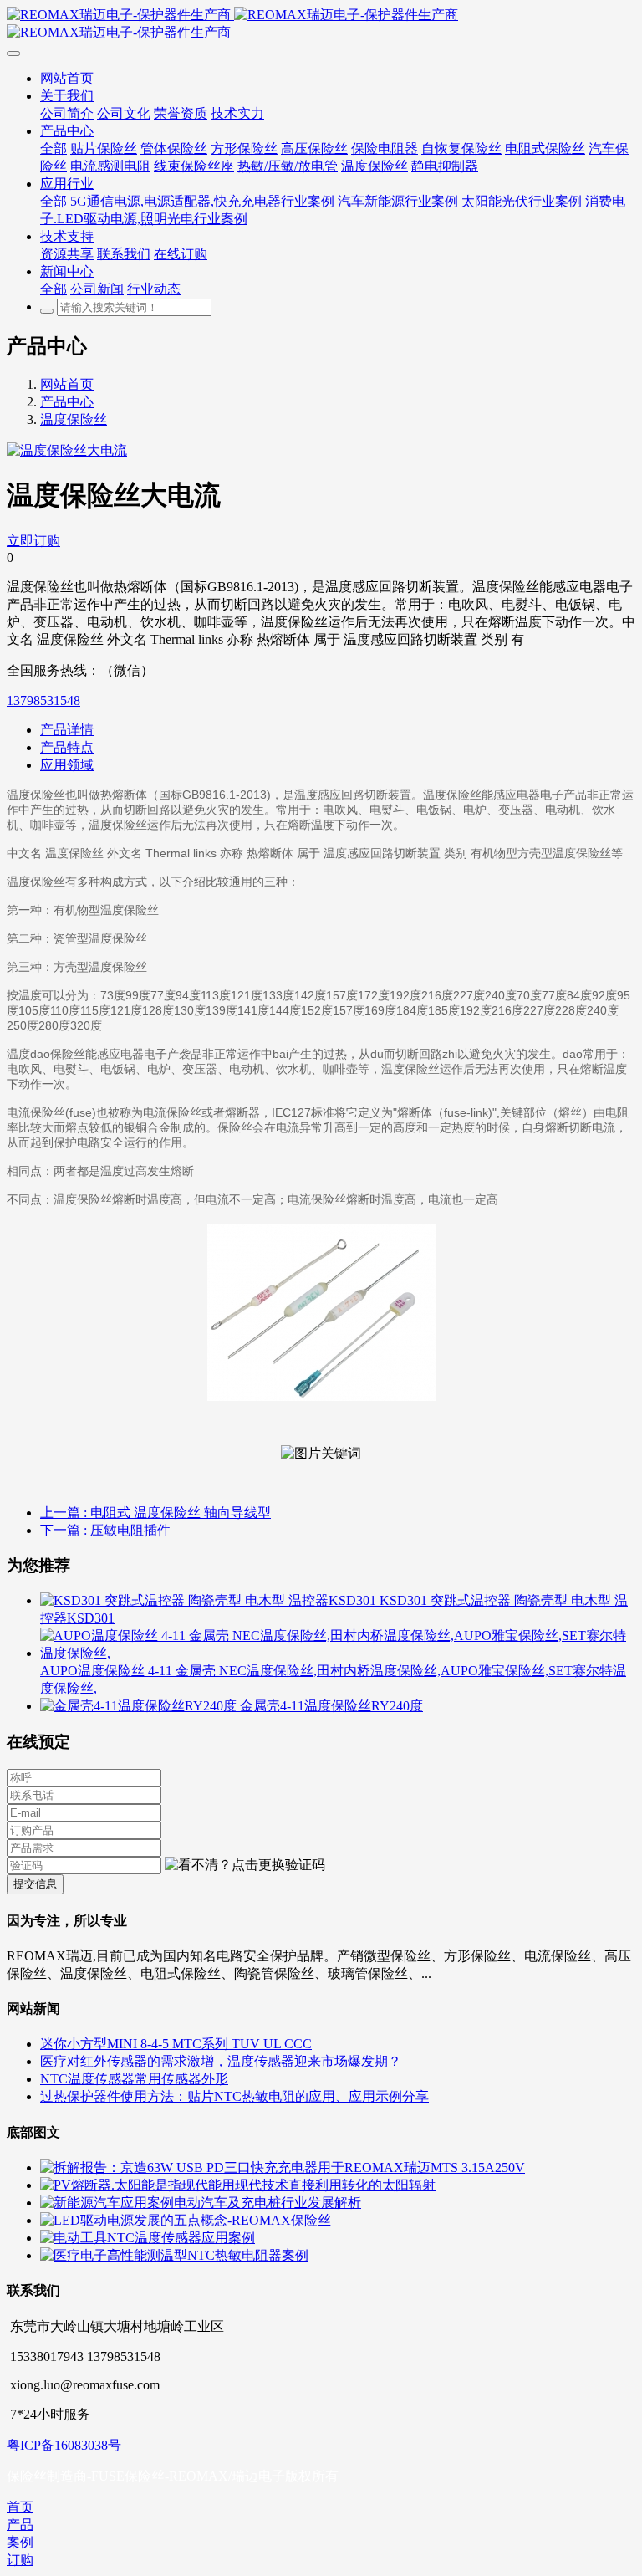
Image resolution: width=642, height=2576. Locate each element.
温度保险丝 (74, 419)
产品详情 (67, 730)
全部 (53, 148)
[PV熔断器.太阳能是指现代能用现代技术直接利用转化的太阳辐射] (238, 2185)
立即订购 (33, 541)
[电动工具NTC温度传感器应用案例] (148, 2238)
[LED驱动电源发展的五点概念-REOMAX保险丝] (186, 2220)
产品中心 (67, 402)
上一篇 (155, 1513)
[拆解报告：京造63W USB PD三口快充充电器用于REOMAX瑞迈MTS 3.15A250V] (283, 2167)
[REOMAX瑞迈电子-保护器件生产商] (321, 24)
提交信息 (35, 1884)
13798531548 (43, 700)
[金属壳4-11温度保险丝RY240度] (140, 1706)
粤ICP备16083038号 (64, 2445)
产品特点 (67, 747)
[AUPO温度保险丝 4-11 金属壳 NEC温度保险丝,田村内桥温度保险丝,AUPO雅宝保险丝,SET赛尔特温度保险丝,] (338, 1653)
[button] (245, 1866)
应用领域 (67, 765)
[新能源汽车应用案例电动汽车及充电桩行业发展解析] (201, 2203)
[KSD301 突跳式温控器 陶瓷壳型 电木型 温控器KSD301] (210, 1600)
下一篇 (105, 1530)
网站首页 (67, 384)
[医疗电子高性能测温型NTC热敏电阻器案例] (174, 2255)
